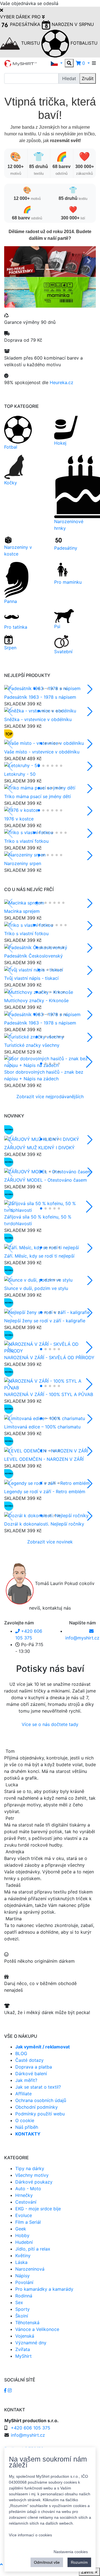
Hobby (22, 2235)
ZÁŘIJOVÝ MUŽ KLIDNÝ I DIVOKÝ (39, 1148)
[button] (57, 63)
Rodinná (24, 2296)
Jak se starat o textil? (38, 2087)
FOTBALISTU (83, 43)
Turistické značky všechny (32, 1045)
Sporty (22, 2309)
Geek (21, 2229)
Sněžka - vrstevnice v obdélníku (38, 719)
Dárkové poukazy (34, 2182)
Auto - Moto (28, 2189)
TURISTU (31, 43)
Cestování (26, 2202)
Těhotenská (27, 2323)
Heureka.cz (62, 382)
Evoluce (24, 2215)
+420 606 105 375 (31, 2428)
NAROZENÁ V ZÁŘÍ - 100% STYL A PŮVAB (49, 1394)
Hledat (69, 78)
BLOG (21, 2053)
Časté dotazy (29, 2060)
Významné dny (31, 2343)
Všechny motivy (32, 2175)
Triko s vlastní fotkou (26, 841)
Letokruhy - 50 (20, 774)
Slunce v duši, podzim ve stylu (36, 1288)
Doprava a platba (34, 2067)
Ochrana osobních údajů (41, 2100)
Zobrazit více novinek (50, 1542)
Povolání (24, 2282)
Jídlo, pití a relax (33, 2249)
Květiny (23, 2256)
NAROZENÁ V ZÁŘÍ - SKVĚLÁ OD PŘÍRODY (49, 1358)
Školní (22, 2316)
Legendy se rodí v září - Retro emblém (45, 1492)
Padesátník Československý (33, 956)
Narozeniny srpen (23, 863)
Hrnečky (24, 2195)
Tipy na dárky (30, 2168)
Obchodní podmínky (37, 2107)
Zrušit (88, 78)
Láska (21, 2262)
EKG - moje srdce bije (38, 2209)
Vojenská (25, 2336)
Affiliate (23, 2094)
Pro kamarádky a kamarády (44, 2289)
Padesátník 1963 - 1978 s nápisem (40, 697)
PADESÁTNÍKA (25, 24)
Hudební (24, 2242)
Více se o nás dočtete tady (50, 1724)
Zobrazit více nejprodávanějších (50, 1097)
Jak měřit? (26, 2080)
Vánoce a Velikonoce (37, 2329)
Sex (19, 2302)
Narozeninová (30, 2269)
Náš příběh (27, 2127)
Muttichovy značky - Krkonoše (36, 1000)
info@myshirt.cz (28, 2435)
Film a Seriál (28, 2222)
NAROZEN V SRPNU (72, 24)
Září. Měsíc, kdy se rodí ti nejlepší (39, 1256)
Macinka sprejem (22, 911)
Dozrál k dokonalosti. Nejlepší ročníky (44, 1524)
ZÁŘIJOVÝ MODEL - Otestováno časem (46, 1180)
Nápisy (22, 2276)
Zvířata (23, 2349)
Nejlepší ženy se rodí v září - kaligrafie (45, 1321)
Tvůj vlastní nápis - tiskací (31, 978)
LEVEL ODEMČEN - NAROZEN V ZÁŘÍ (44, 1459)
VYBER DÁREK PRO (21, 17)
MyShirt (23, 2356)
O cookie (25, 2120)
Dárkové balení (31, 2074)
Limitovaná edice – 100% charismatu (42, 1427)
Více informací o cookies (30, 2535)
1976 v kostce (19, 819)
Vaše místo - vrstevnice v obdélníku (42, 752)
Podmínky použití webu (40, 2114)
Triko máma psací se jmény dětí (37, 796)
